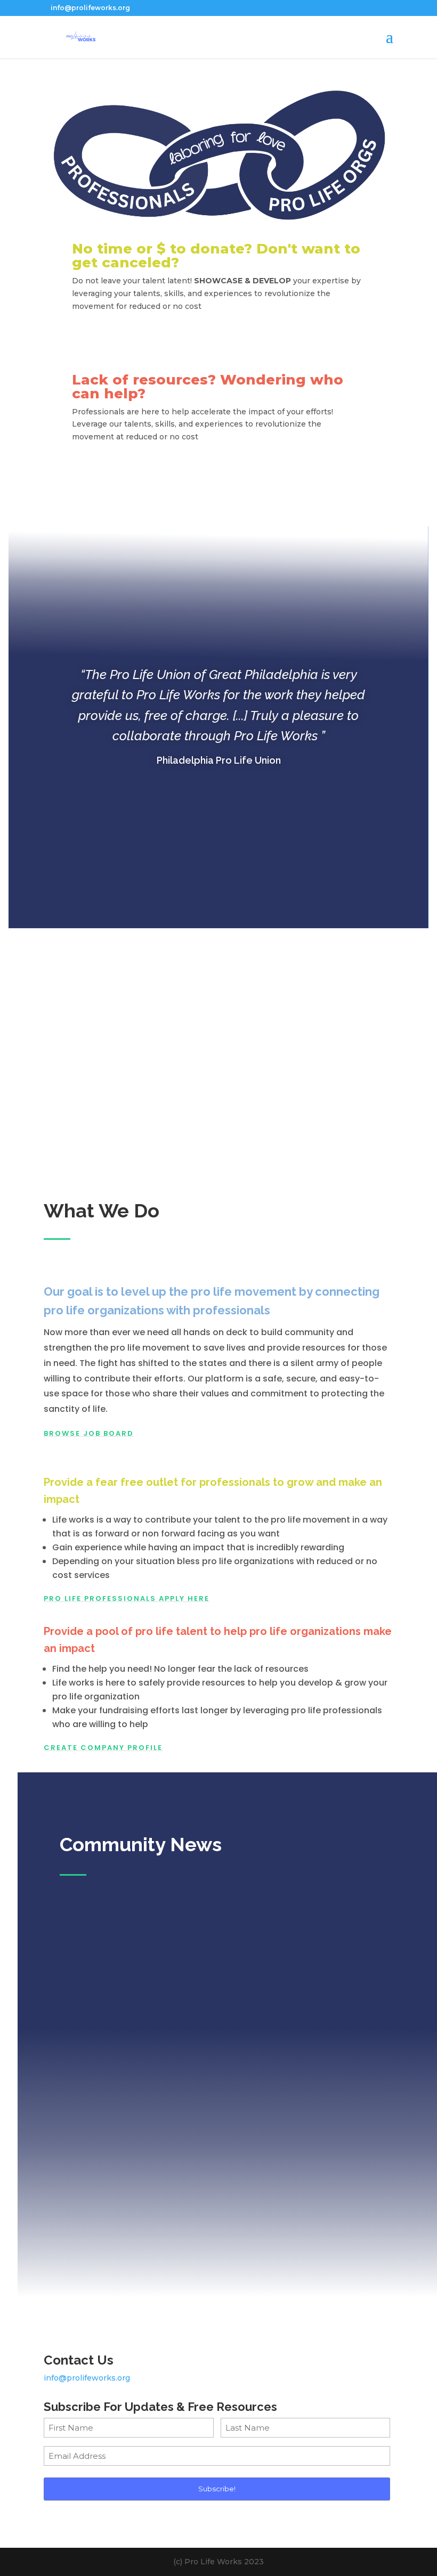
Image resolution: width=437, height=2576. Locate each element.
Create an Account (218, 341)
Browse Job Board (89, 1433)
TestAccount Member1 (125, 1968)
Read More (227, 2245)
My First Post (97, 1950)
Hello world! (96, 2143)
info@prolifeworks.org (87, 2378)
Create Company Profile (103, 1748)
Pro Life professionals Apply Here (127, 1598)
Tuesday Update (106, 2040)
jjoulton (96, 2058)
